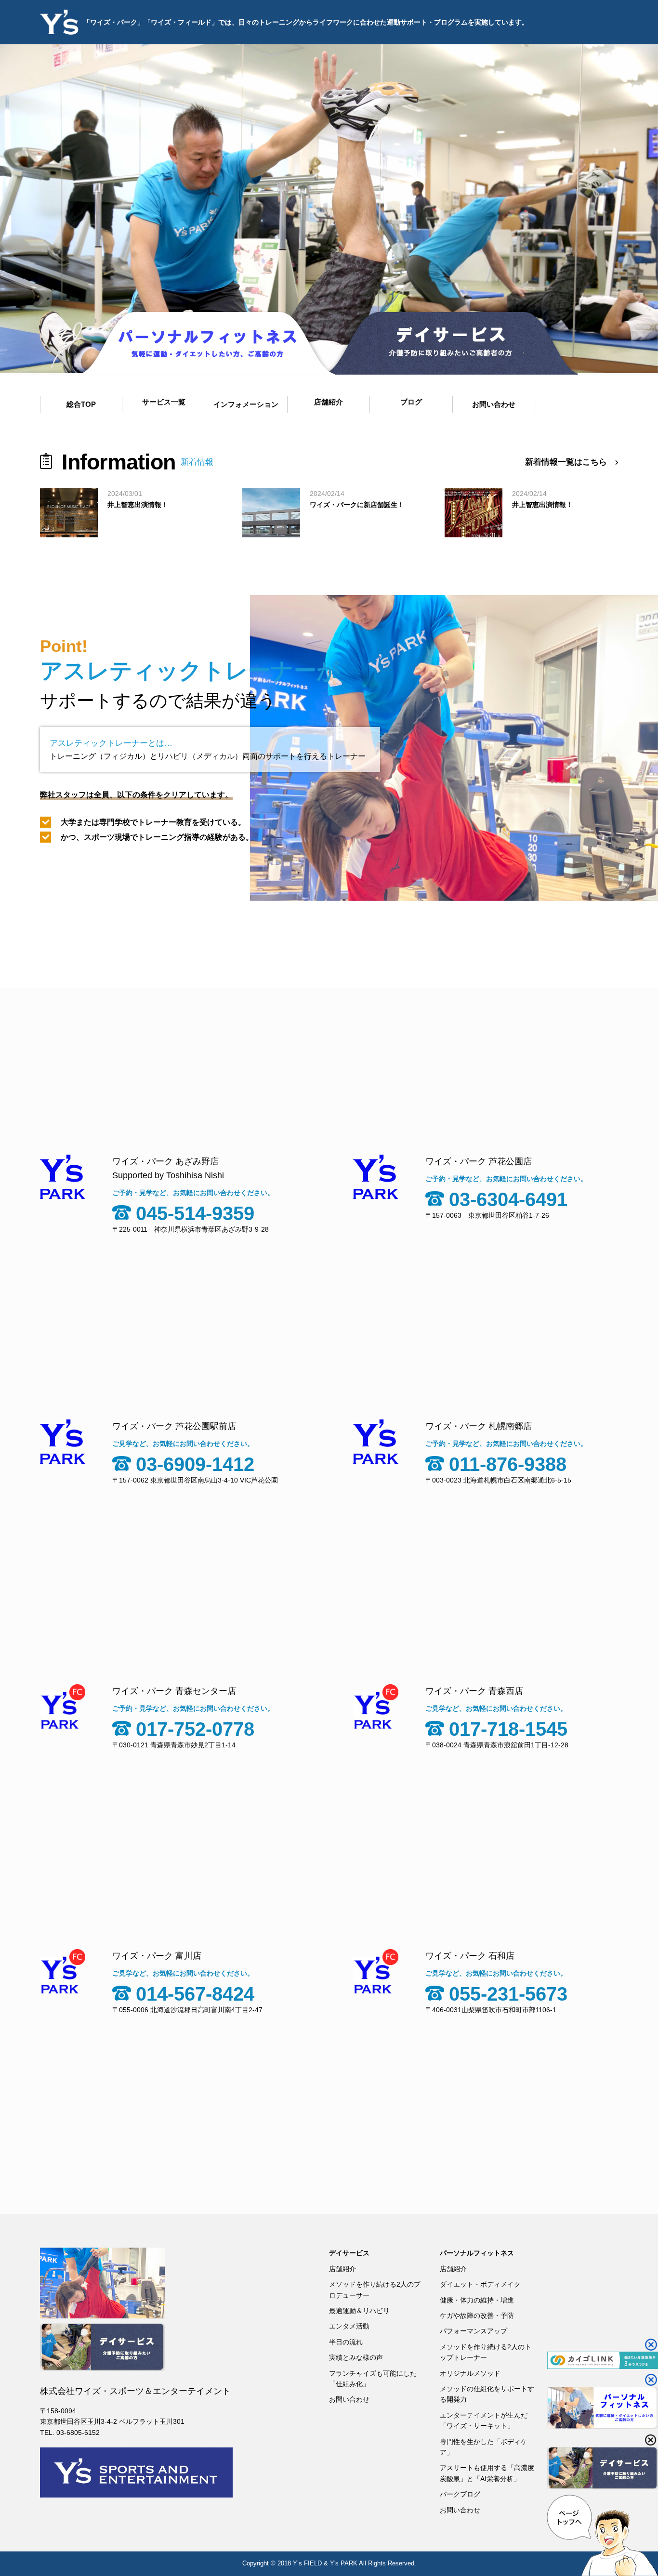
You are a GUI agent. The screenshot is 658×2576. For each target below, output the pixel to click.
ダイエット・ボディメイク (480, 2284)
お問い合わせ (349, 2399)
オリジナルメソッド (470, 2373)
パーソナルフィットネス (477, 2253)
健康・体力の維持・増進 (477, 2300)
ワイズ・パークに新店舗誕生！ (357, 505)
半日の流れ (346, 2342)
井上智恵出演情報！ (138, 505)
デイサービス (349, 2253)
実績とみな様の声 (356, 2357)
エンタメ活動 (349, 2326)
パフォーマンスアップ (474, 2331)
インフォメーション (246, 404)
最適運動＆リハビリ (359, 2311)
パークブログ (460, 2494)
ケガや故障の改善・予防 (477, 2316)
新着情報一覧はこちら (566, 462)
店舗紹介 (342, 2269)
